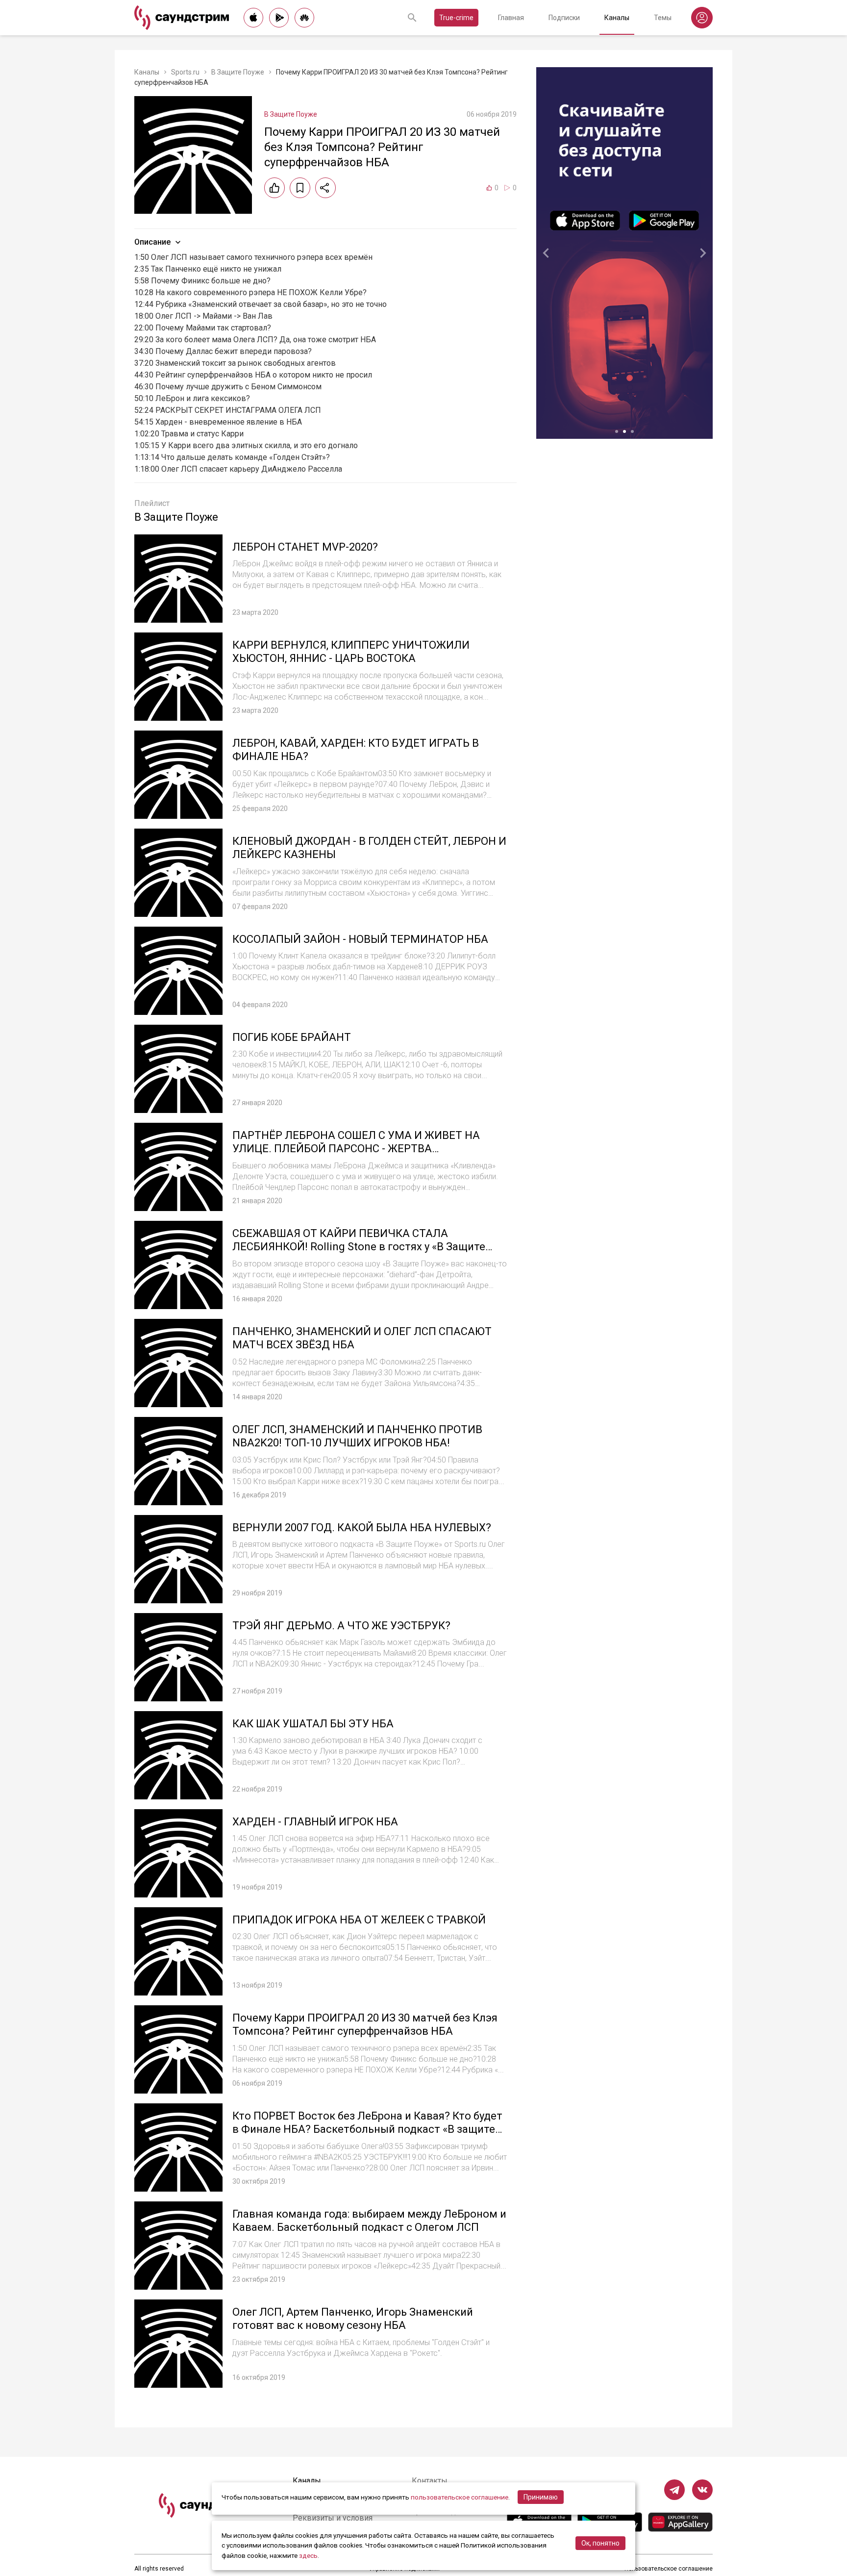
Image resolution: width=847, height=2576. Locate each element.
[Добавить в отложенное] (300, 188)
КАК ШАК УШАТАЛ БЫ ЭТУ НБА (313, 1724)
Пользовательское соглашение (669, 2569)
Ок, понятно (600, 2543)
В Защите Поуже (238, 72)
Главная (511, 18)
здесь (308, 2555)
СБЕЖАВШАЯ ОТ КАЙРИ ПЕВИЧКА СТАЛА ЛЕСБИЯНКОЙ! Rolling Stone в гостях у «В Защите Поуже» (359, 1247)
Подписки (564, 18)
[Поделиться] (325, 188)
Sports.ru (185, 72)
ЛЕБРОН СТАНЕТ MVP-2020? (305, 547)
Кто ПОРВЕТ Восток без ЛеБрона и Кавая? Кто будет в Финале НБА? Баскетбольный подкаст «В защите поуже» (367, 2129)
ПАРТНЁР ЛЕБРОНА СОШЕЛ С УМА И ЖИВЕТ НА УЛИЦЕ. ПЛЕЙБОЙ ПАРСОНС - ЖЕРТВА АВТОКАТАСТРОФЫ (356, 1149)
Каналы (617, 18)
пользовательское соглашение (460, 2497)
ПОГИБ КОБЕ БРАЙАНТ (292, 1037)
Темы (663, 18)
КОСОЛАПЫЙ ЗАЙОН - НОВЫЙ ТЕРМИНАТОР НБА (360, 939)
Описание (152, 242)
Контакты (430, 2481)
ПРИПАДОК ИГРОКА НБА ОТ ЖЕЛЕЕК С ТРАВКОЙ (359, 1920)
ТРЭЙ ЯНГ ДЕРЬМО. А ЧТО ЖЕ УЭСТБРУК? (341, 1626)
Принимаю (541, 2497)
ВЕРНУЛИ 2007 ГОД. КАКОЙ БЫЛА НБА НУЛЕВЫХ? (362, 1528)
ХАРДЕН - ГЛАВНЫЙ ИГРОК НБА (315, 1822)
